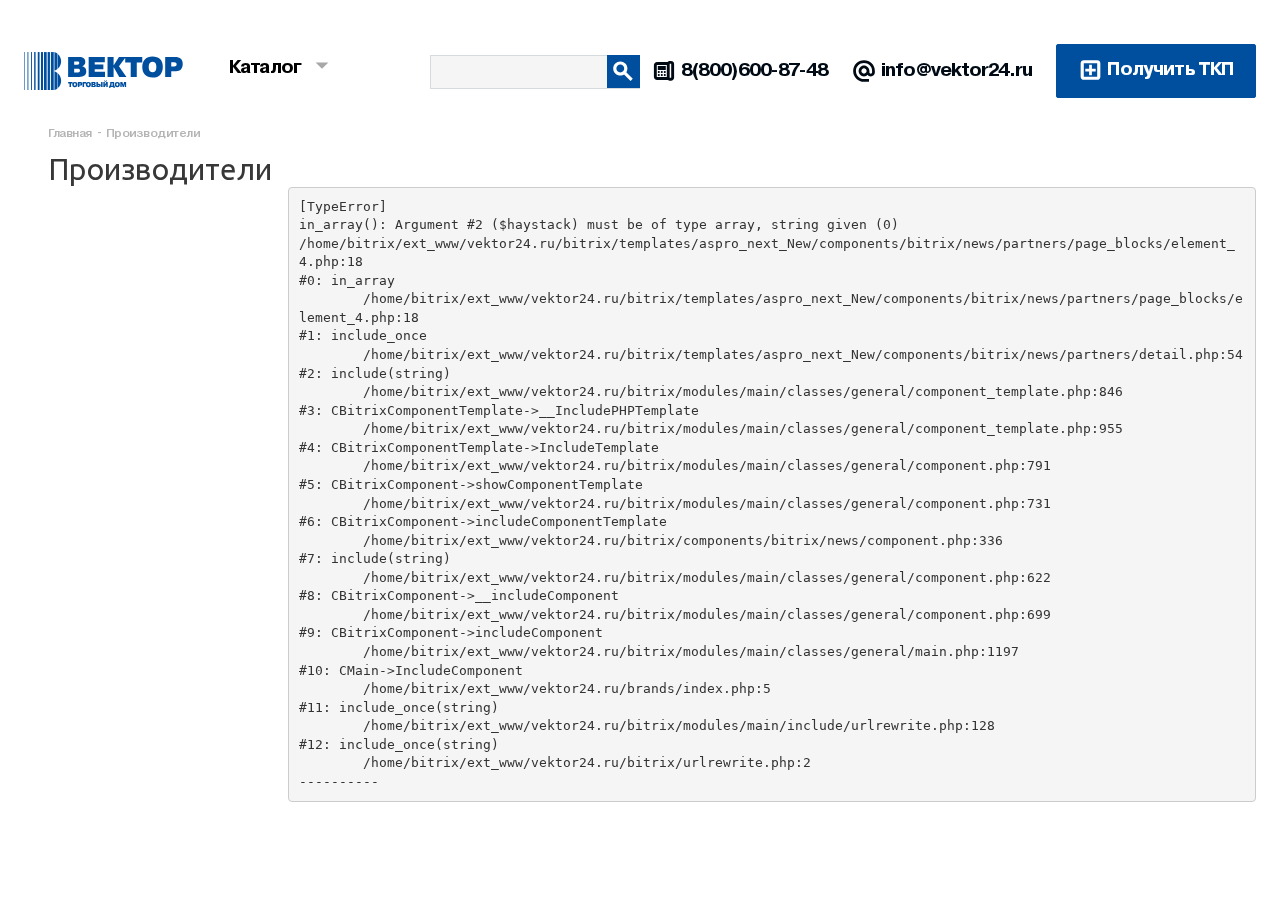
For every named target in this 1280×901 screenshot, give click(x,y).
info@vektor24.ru (956, 69)
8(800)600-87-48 (755, 69)
